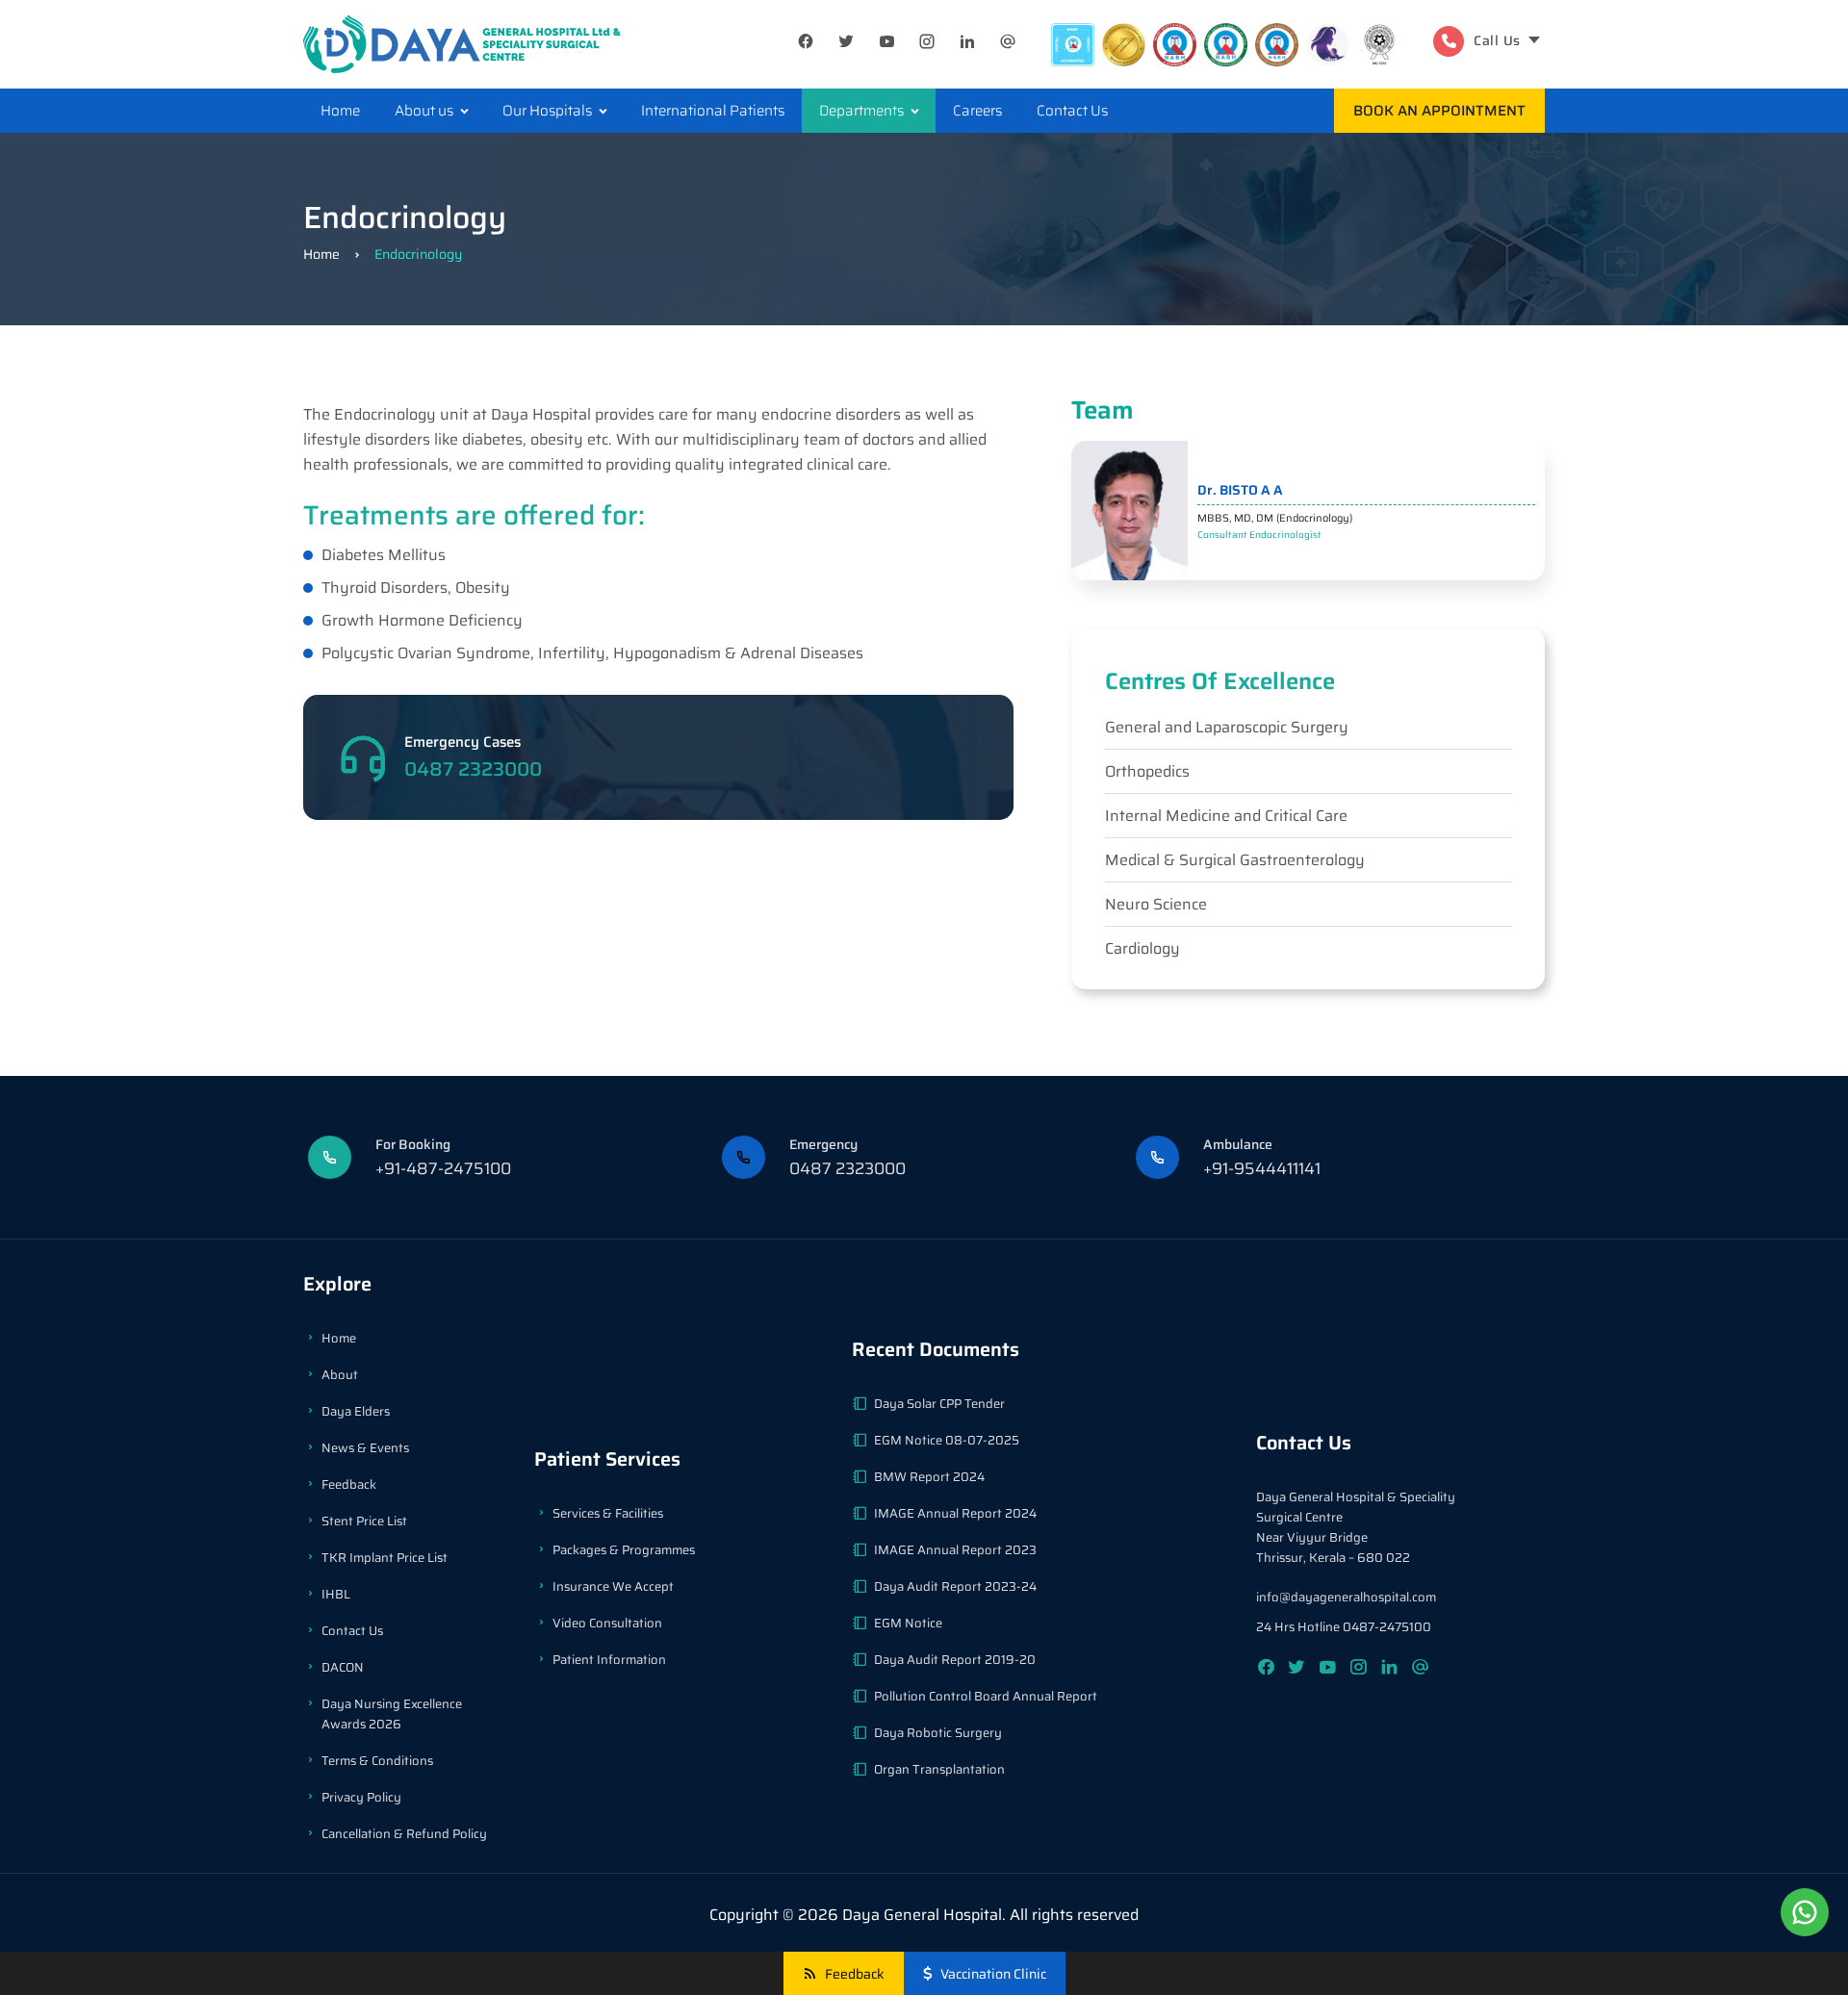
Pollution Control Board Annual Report (986, 1696)
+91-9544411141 (1262, 1168)
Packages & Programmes (624, 1550)
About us (424, 111)
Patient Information (609, 1660)
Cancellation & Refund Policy (404, 1834)
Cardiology (1142, 948)
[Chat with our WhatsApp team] (1805, 1912)
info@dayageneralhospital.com (1346, 1597)
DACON (343, 1667)
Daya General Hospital (922, 1915)
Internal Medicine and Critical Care (1226, 816)
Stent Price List (364, 1521)
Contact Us (1072, 111)
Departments (861, 111)
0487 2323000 (473, 769)
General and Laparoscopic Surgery (1227, 727)
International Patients (713, 111)
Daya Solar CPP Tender (939, 1404)
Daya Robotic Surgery (938, 1733)
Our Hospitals (547, 111)
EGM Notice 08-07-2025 (947, 1440)
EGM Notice (908, 1623)
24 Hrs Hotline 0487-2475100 (1344, 1627)
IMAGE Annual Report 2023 (955, 1550)
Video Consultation (607, 1623)
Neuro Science (1156, 904)
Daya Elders (356, 1411)
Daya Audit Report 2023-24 (955, 1586)
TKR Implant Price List (385, 1558)
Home (340, 111)
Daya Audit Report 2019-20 (955, 1660)
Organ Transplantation (939, 1769)
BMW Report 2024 (929, 1477)
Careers (977, 111)
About (340, 1375)
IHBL (336, 1594)
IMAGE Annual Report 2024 (955, 1513)
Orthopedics (1147, 771)
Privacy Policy (361, 1797)
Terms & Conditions (377, 1761)
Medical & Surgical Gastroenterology (1235, 860)
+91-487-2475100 (443, 1168)
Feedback (349, 1484)
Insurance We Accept (613, 1586)
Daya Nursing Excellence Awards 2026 (392, 1714)
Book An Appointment (1439, 111)
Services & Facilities (608, 1513)
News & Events (365, 1448)
